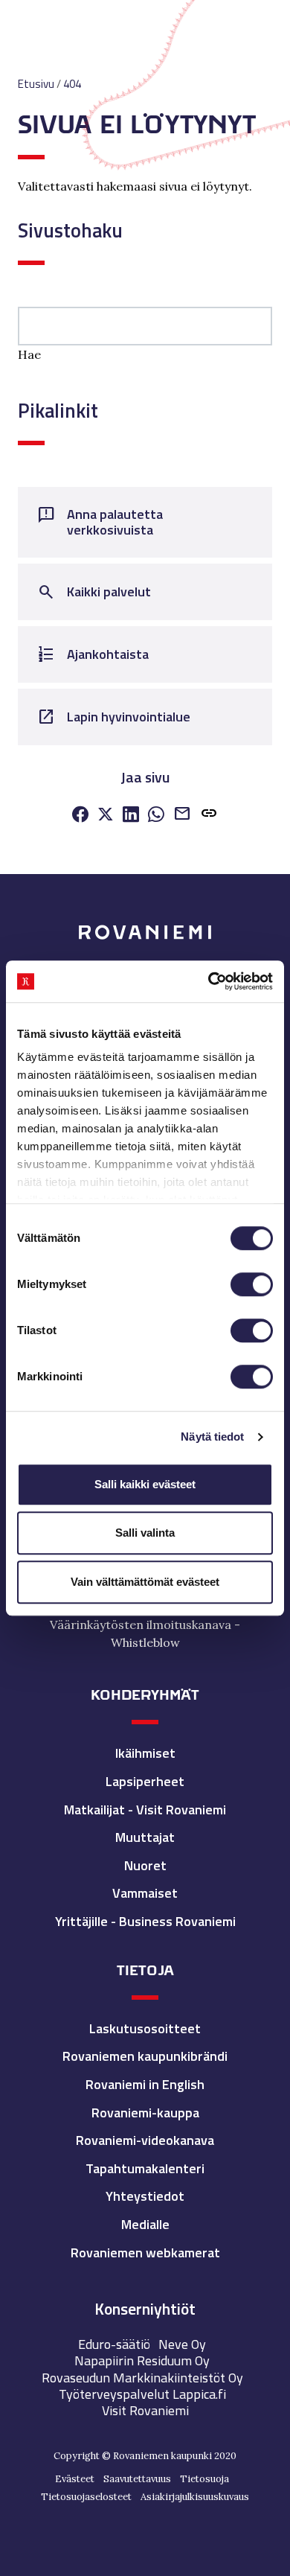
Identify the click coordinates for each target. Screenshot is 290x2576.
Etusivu (36, 84)
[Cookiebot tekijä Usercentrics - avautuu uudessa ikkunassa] (209, 981)
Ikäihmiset (145, 1753)
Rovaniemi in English (145, 2084)
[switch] (252, 1284)
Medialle (145, 2224)
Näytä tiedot (212, 1437)
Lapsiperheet (145, 1781)
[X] (106, 815)
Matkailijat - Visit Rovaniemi (145, 1810)
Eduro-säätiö (114, 2344)
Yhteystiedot (145, 2196)
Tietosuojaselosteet (86, 2497)
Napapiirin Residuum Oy (142, 2360)
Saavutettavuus (137, 2479)
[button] (209, 816)
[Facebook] (80, 815)
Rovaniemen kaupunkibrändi (145, 2056)
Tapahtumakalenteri (145, 2168)
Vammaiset (145, 1893)
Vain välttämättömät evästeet (145, 1582)
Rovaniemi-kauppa (145, 2113)
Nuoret (145, 1865)
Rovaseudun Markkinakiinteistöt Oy (142, 2378)
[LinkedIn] (131, 815)
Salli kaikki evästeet (145, 1484)
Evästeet (75, 2479)
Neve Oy (182, 2344)
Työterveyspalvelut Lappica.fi (142, 2394)
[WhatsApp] (156, 815)
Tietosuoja (204, 2479)
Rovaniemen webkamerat (145, 2253)
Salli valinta (145, 1533)
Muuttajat (145, 1837)
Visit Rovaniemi (145, 2410)
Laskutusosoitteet (145, 2028)
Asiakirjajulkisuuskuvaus (195, 2497)
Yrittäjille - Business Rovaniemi (145, 1921)
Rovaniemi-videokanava (145, 2140)
